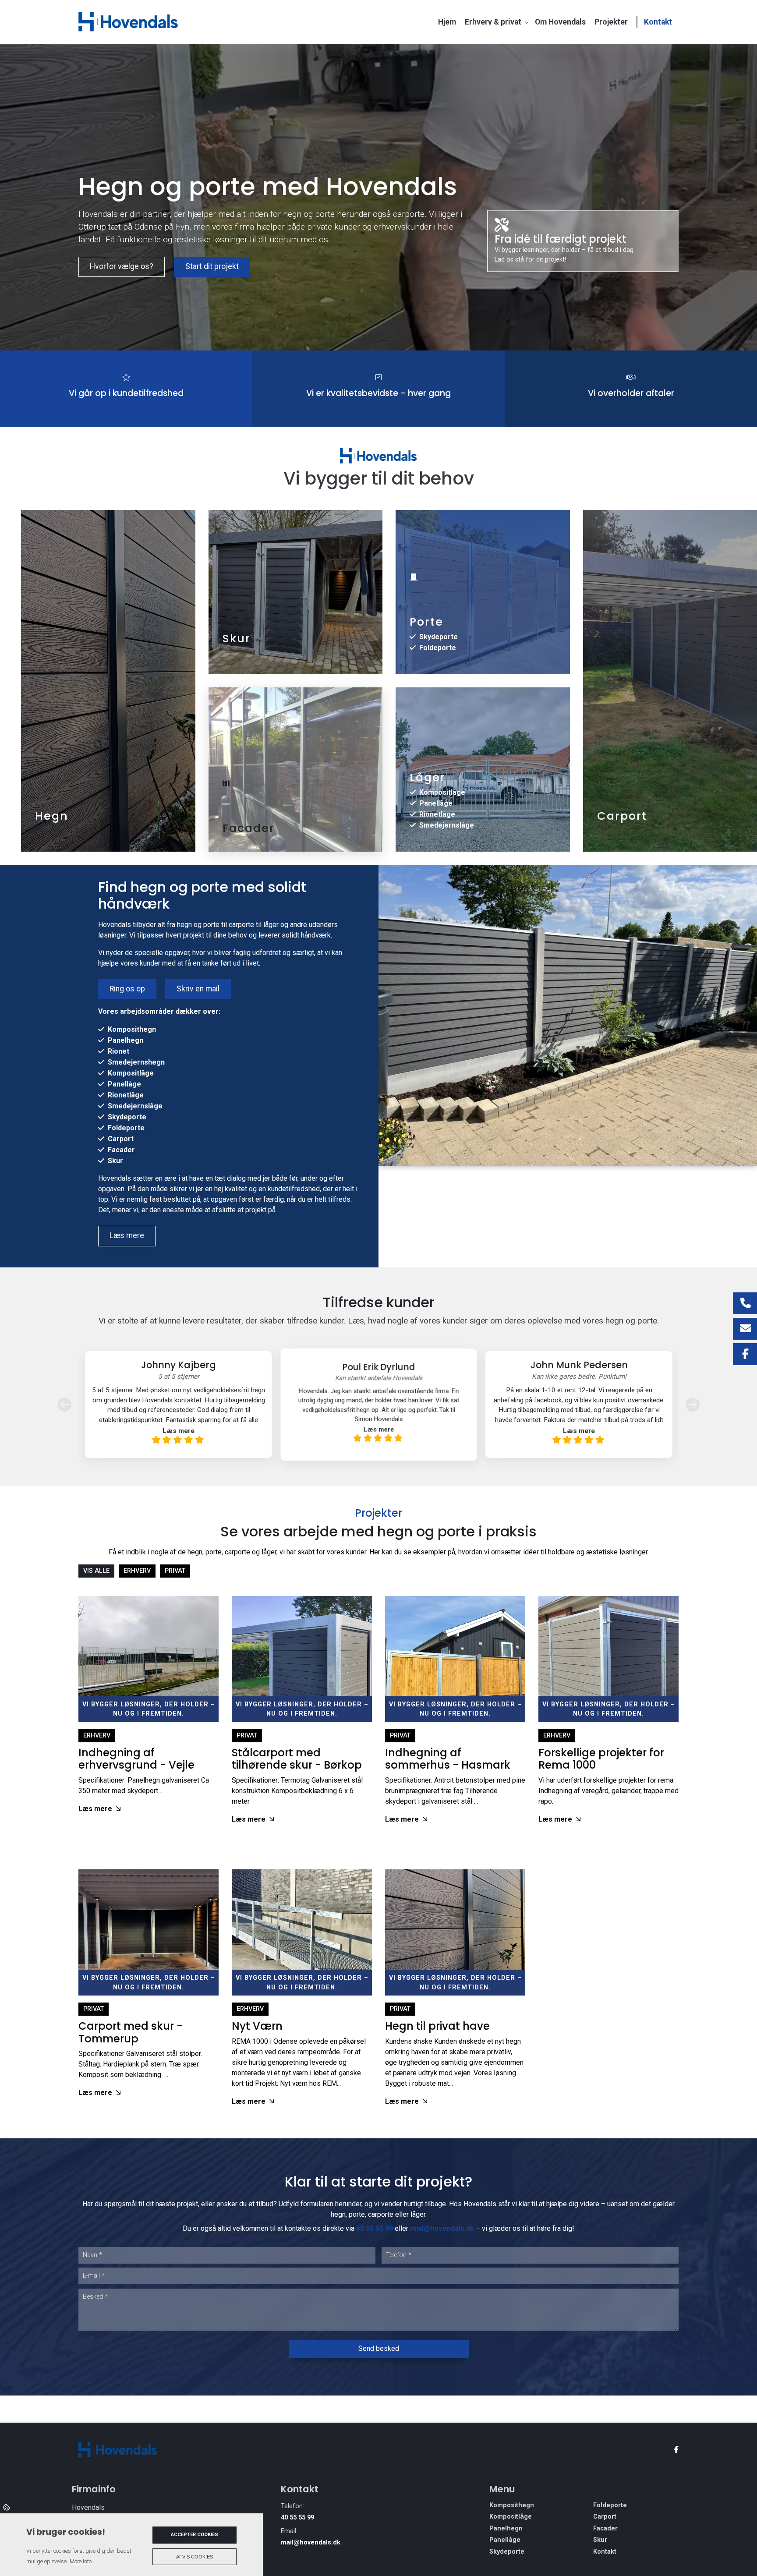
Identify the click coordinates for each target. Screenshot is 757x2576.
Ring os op (127, 989)
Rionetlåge (437, 814)
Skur (115, 1161)
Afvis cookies (195, 2557)
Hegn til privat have (437, 2026)
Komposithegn (132, 1029)
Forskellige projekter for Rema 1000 (601, 1759)
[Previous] (64, 1404)
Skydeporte (439, 637)
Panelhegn (126, 1040)
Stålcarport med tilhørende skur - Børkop (297, 1759)
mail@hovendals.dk (442, 2228)
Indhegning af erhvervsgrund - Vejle (136, 1759)
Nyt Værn (257, 2026)
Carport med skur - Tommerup (131, 2032)
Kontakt (605, 2552)
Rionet (119, 1051)
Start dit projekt (212, 266)
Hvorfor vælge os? (122, 266)
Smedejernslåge (447, 825)
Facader (121, 1150)
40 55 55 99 (375, 2228)
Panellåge (436, 803)
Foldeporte (438, 648)
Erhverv (97, 1736)
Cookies (7, 2507)
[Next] (693, 1404)
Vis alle (96, 1571)
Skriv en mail (198, 989)
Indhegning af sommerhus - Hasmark (448, 1759)
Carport (121, 1139)
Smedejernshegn (136, 1062)
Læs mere (127, 1235)
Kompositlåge (442, 792)
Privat (247, 1736)
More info (81, 2561)
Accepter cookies (195, 2535)
